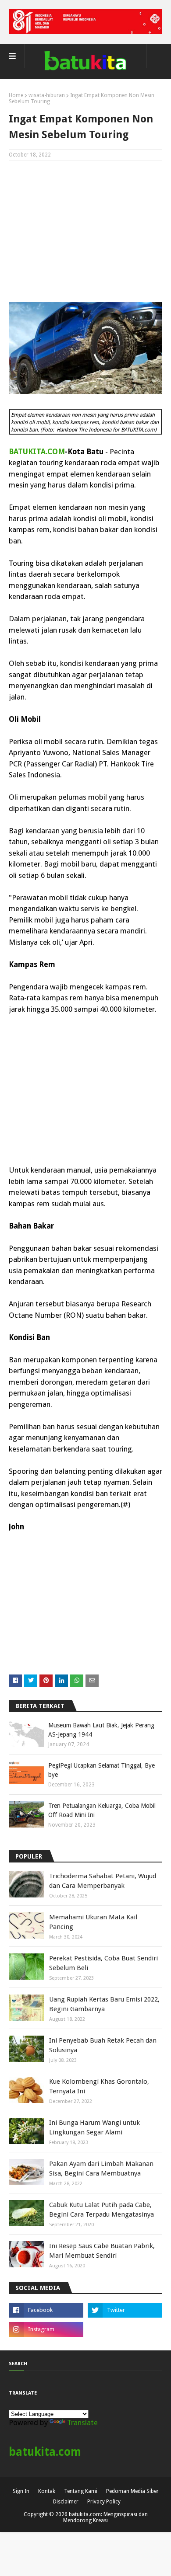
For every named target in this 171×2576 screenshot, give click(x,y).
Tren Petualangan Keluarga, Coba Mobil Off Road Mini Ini (102, 1810)
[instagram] (46, 2329)
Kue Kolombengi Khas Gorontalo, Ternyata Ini (99, 2087)
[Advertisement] (85, 230)
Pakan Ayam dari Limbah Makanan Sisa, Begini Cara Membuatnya (101, 2169)
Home (16, 95)
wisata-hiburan (47, 95)
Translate (82, 2423)
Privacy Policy (104, 2502)
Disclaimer (66, 2502)
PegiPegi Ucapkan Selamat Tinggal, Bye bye (102, 1770)
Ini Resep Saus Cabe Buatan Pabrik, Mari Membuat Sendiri (102, 2251)
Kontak (47, 2491)
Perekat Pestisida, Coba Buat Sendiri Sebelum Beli (103, 1963)
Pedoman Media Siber (132, 2491)
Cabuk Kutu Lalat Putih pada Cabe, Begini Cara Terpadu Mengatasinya (102, 2210)
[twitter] (125, 2310)
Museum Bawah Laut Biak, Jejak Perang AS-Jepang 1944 (101, 1730)
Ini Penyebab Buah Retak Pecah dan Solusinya (103, 2045)
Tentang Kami (81, 2491)
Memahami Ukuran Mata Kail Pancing (93, 1922)
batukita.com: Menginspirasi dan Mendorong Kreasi (105, 2517)
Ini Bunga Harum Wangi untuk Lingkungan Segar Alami (94, 2128)
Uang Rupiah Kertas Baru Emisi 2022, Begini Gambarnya (104, 2004)
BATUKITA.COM (37, 452)
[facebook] (46, 2310)
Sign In (21, 2491)
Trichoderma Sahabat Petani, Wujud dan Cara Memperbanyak (103, 1881)
